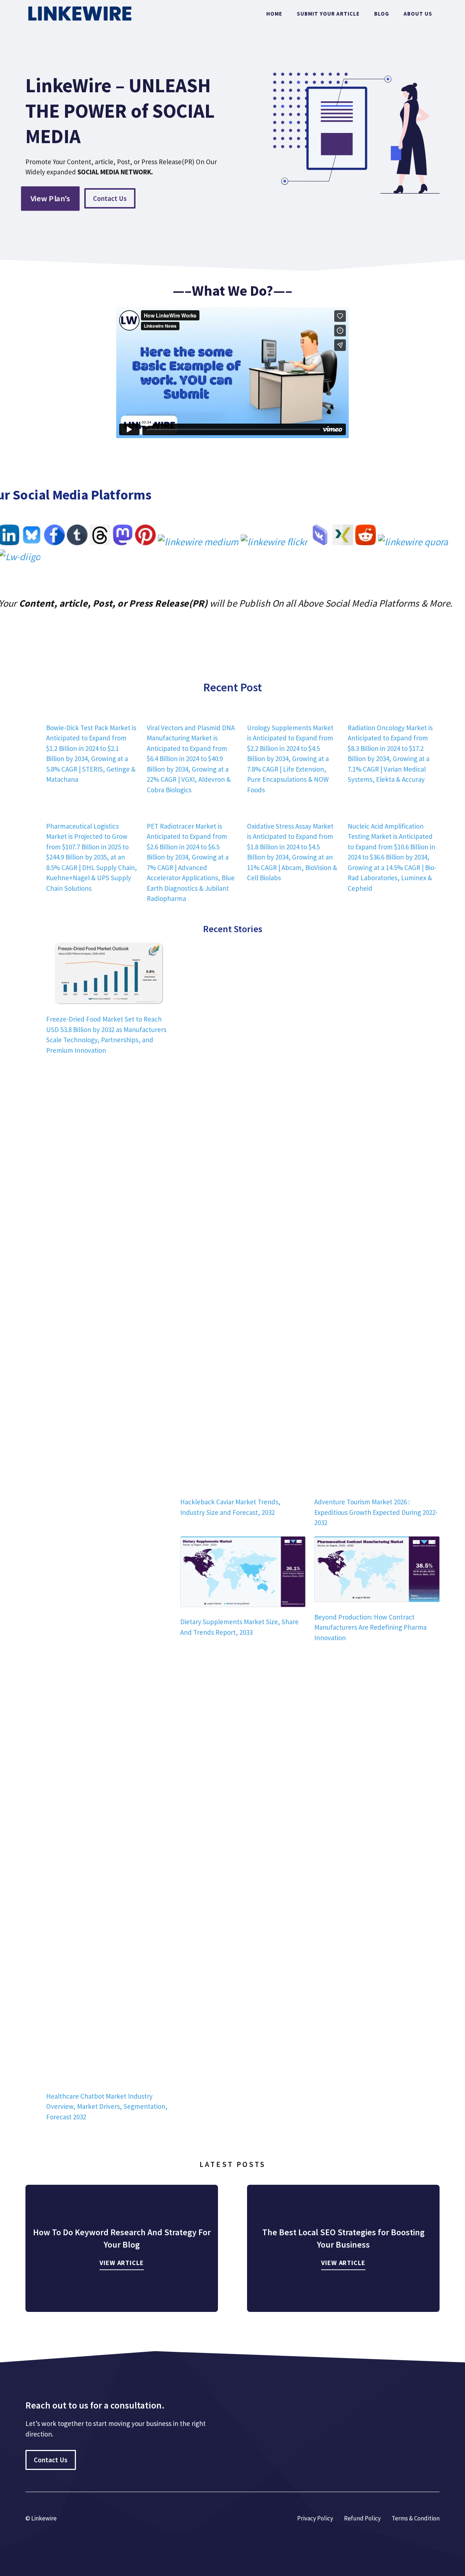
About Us (418, 14)
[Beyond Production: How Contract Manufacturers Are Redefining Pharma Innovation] (377, 1570)
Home (274, 14)
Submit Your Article (328, 14)
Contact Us (110, 198)
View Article (122, 2263)
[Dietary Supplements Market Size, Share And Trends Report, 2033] (243, 1573)
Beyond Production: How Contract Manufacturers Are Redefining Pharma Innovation (370, 1627)
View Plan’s (50, 198)
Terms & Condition (416, 2518)
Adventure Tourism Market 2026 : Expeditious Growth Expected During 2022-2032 (376, 1512)
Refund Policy (362, 2518)
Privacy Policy (315, 2518)
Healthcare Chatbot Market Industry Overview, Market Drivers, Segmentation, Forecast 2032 (107, 2106)
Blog (382, 14)
